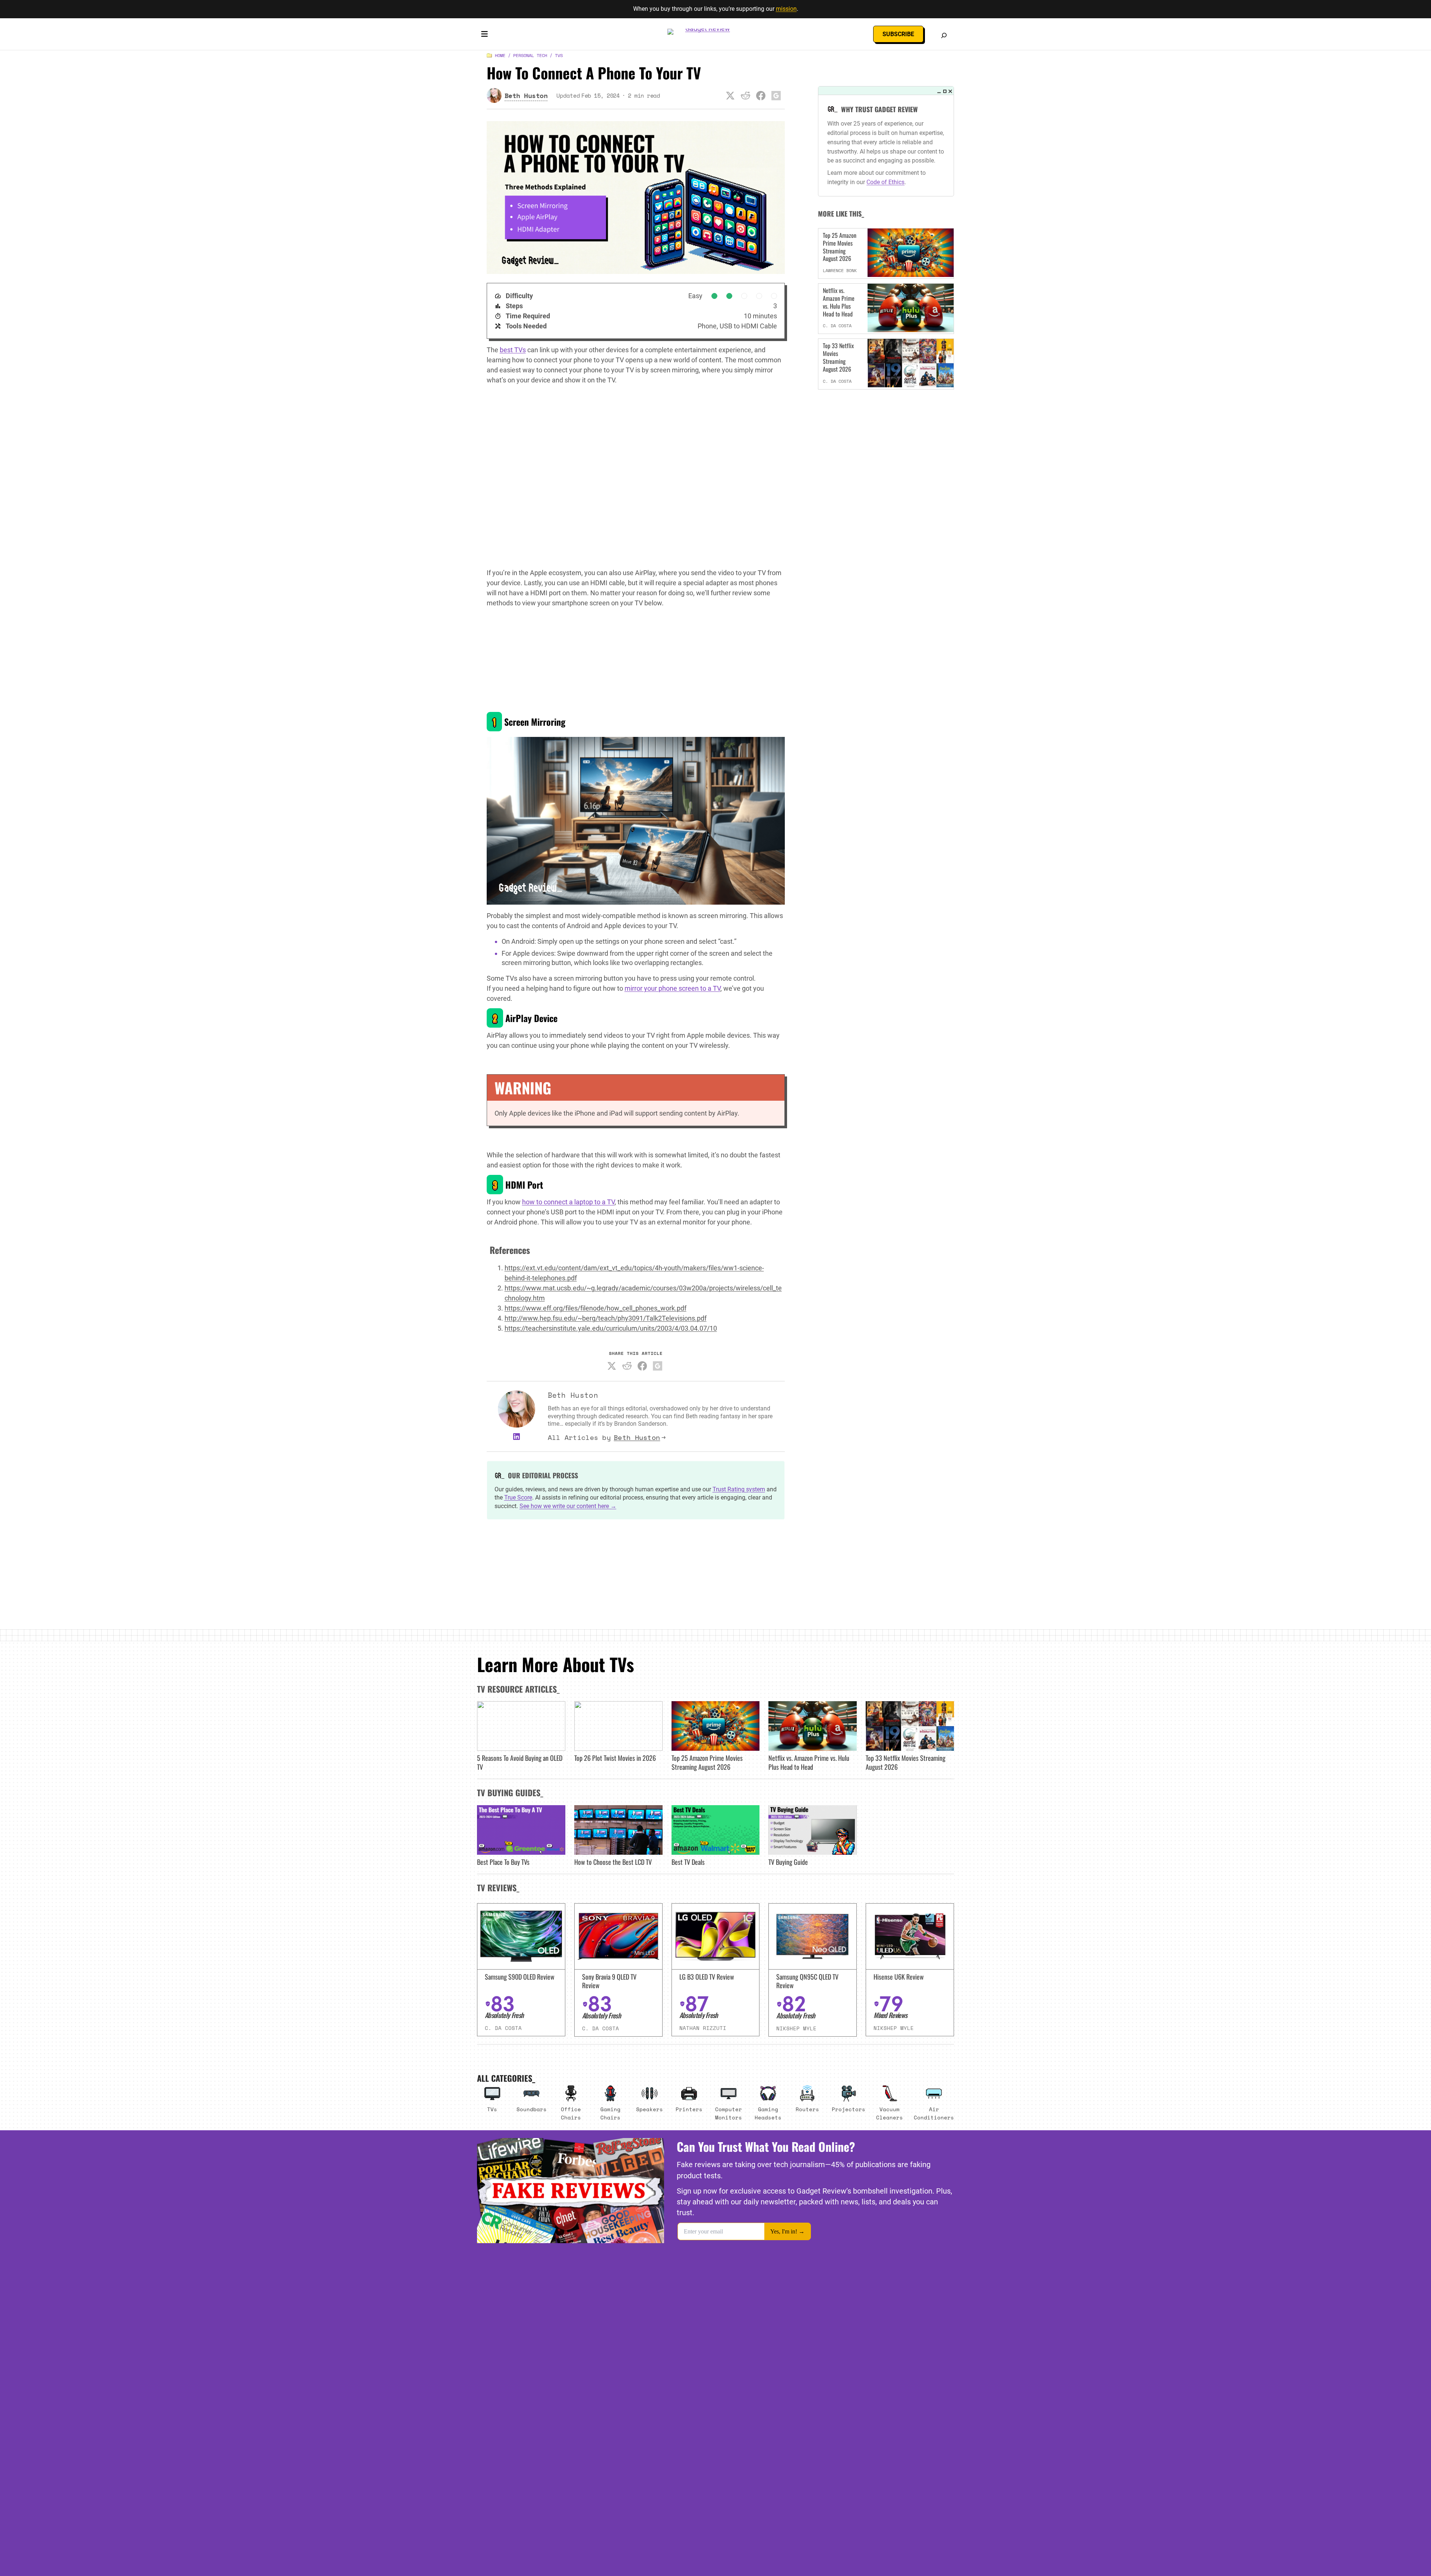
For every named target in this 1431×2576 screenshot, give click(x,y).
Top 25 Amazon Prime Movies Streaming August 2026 (840, 247)
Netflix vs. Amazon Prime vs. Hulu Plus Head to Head (839, 302)
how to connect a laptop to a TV (568, 1202)
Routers (807, 2109)
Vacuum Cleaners (890, 2113)
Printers (689, 2109)
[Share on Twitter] (730, 95)
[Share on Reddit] (746, 95)
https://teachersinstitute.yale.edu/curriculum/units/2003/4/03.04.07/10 (611, 1328)
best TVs (513, 350)
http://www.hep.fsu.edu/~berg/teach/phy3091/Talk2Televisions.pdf (606, 1318)
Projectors (849, 2109)
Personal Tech (530, 55)
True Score (518, 1497)
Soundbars (532, 2109)
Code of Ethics (885, 182)
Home (500, 55)
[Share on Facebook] (761, 95)
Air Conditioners (934, 2113)
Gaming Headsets (768, 2113)
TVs (559, 55)
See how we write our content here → (568, 1506)
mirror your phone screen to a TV (672, 988)
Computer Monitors (729, 2113)
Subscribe (898, 34)
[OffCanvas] (484, 35)
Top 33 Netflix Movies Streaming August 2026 (838, 357)
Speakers (650, 2109)
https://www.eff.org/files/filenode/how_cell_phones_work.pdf (596, 1308)
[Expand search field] (944, 35)
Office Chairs (571, 2113)
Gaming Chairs (610, 2113)
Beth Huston (637, 1437)
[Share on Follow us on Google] (776, 95)
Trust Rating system (739, 1489)
